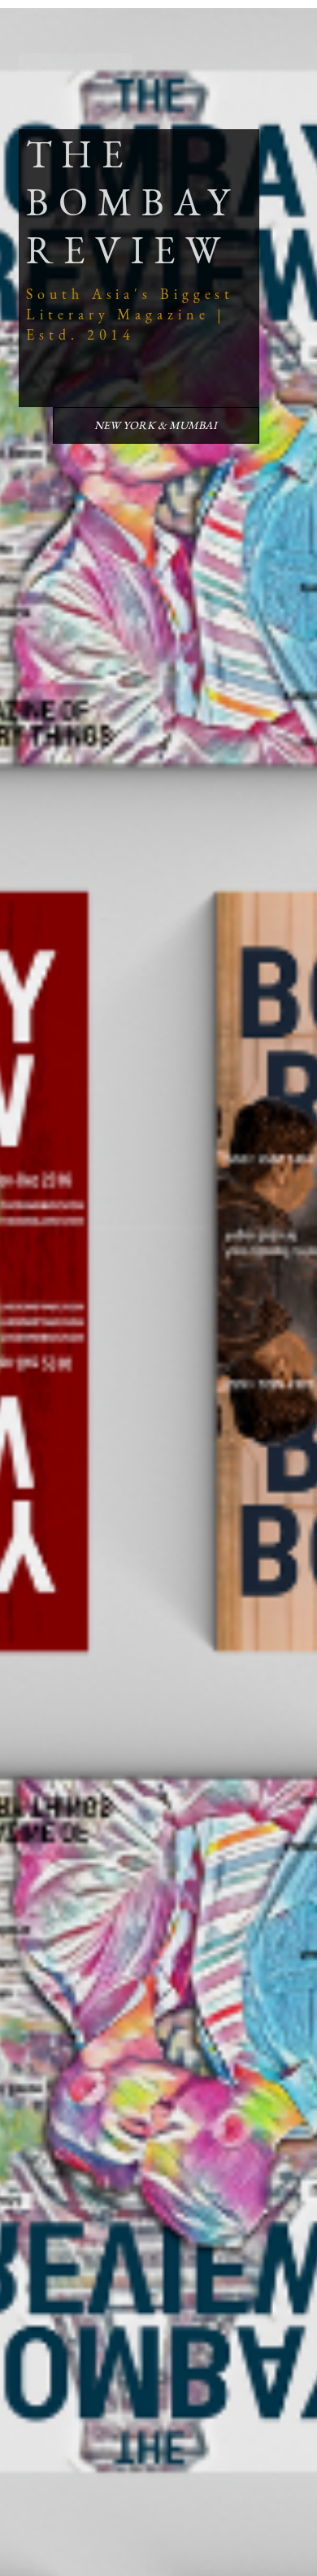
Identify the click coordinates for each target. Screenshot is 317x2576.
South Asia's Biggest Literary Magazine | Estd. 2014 (130, 314)
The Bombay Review (132, 202)
